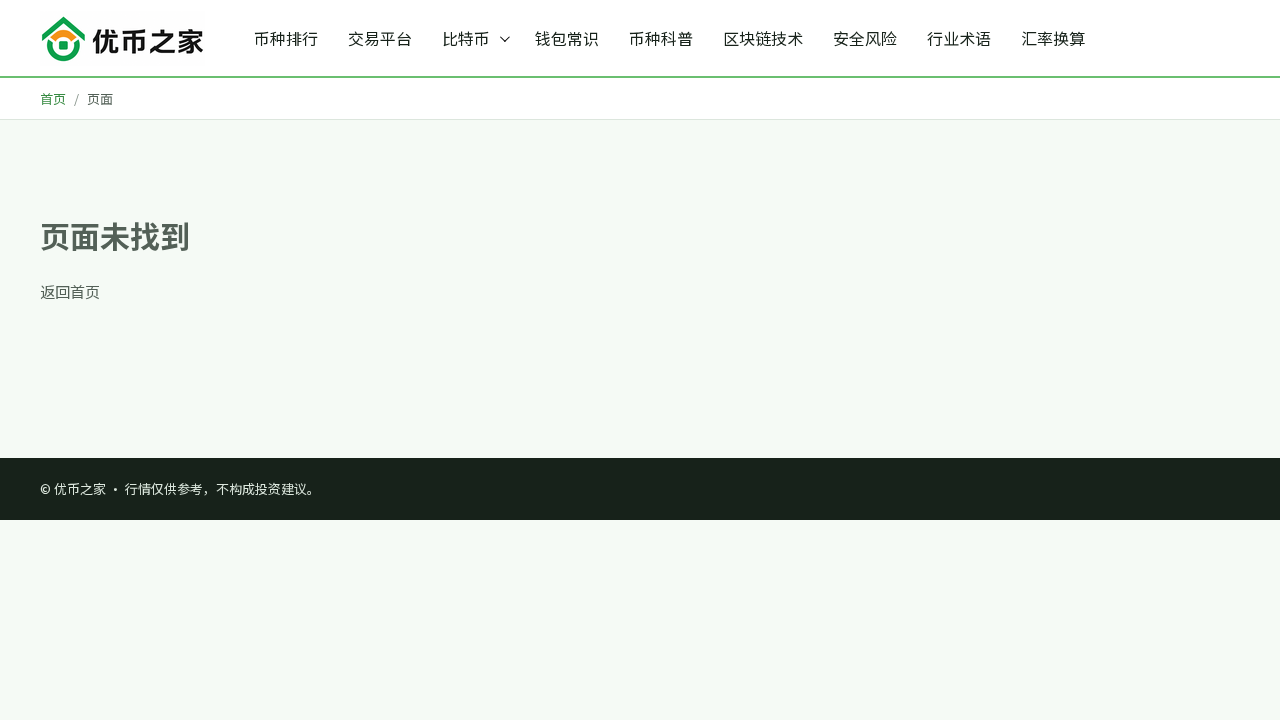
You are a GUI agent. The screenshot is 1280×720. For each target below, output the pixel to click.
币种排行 (286, 38)
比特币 (466, 38)
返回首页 (70, 291)
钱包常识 (567, 38)
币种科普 (661, 38)
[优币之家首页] (122, 38)
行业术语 (959, 38)
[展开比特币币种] (507, 38)
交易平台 (380, 38)
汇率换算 (1053, 38)
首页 (53, 98)
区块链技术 (763, 38)
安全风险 (865, 38)
